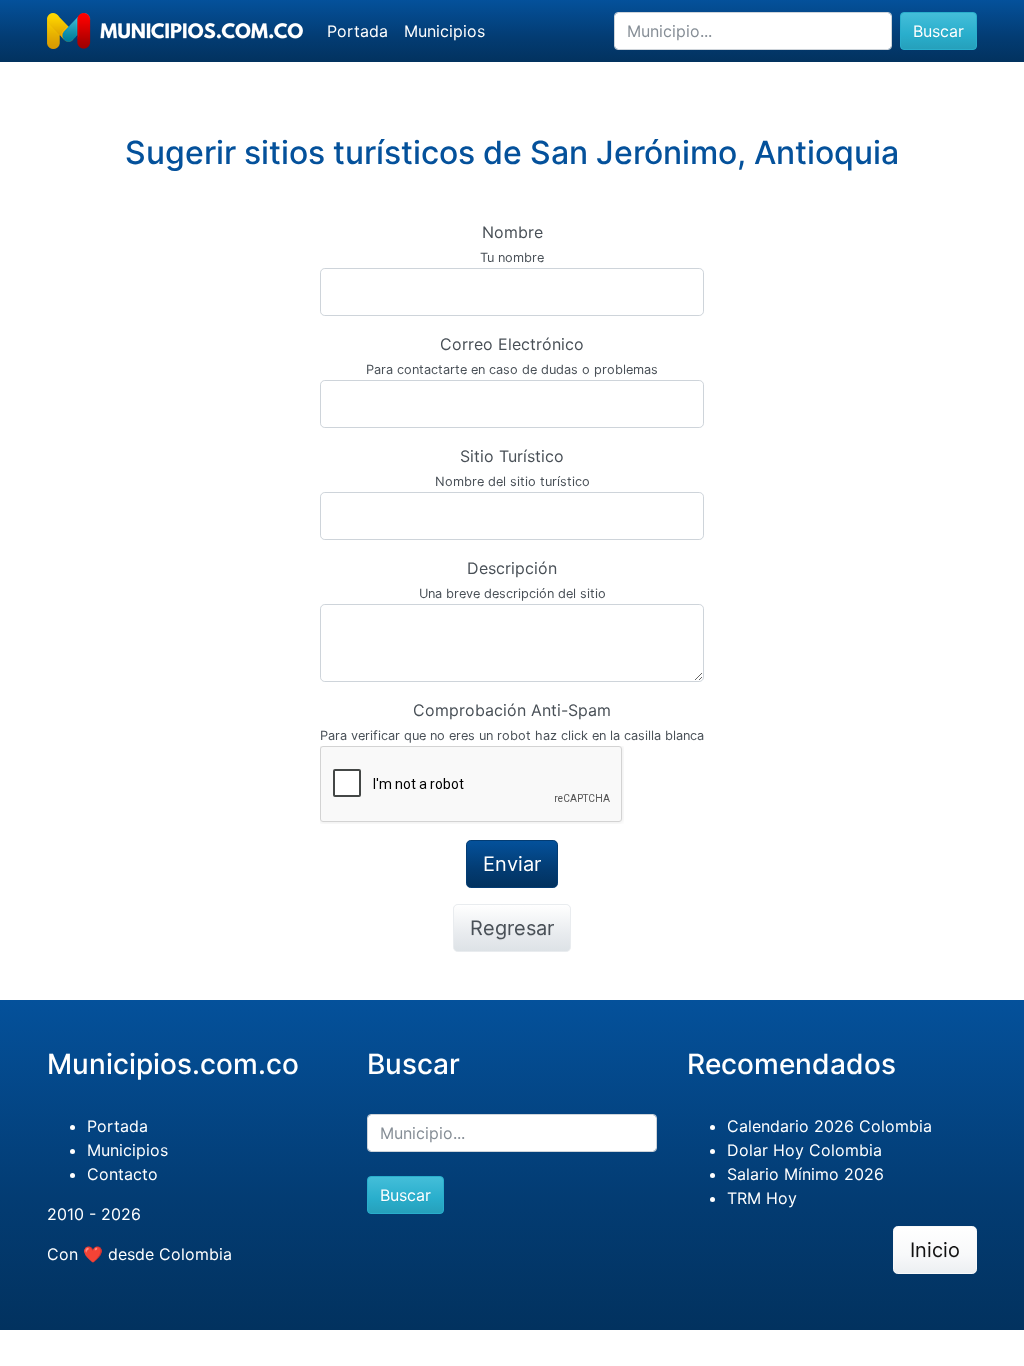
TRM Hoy (762, 1198)
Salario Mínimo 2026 (805, 1174)
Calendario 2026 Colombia (829, 1126)
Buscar (938, 31)
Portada (357, 31)
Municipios (444, 31)
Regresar (512, 928)
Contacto (122, 1174)
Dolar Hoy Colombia (804, 1150)
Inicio (935, 1250)
